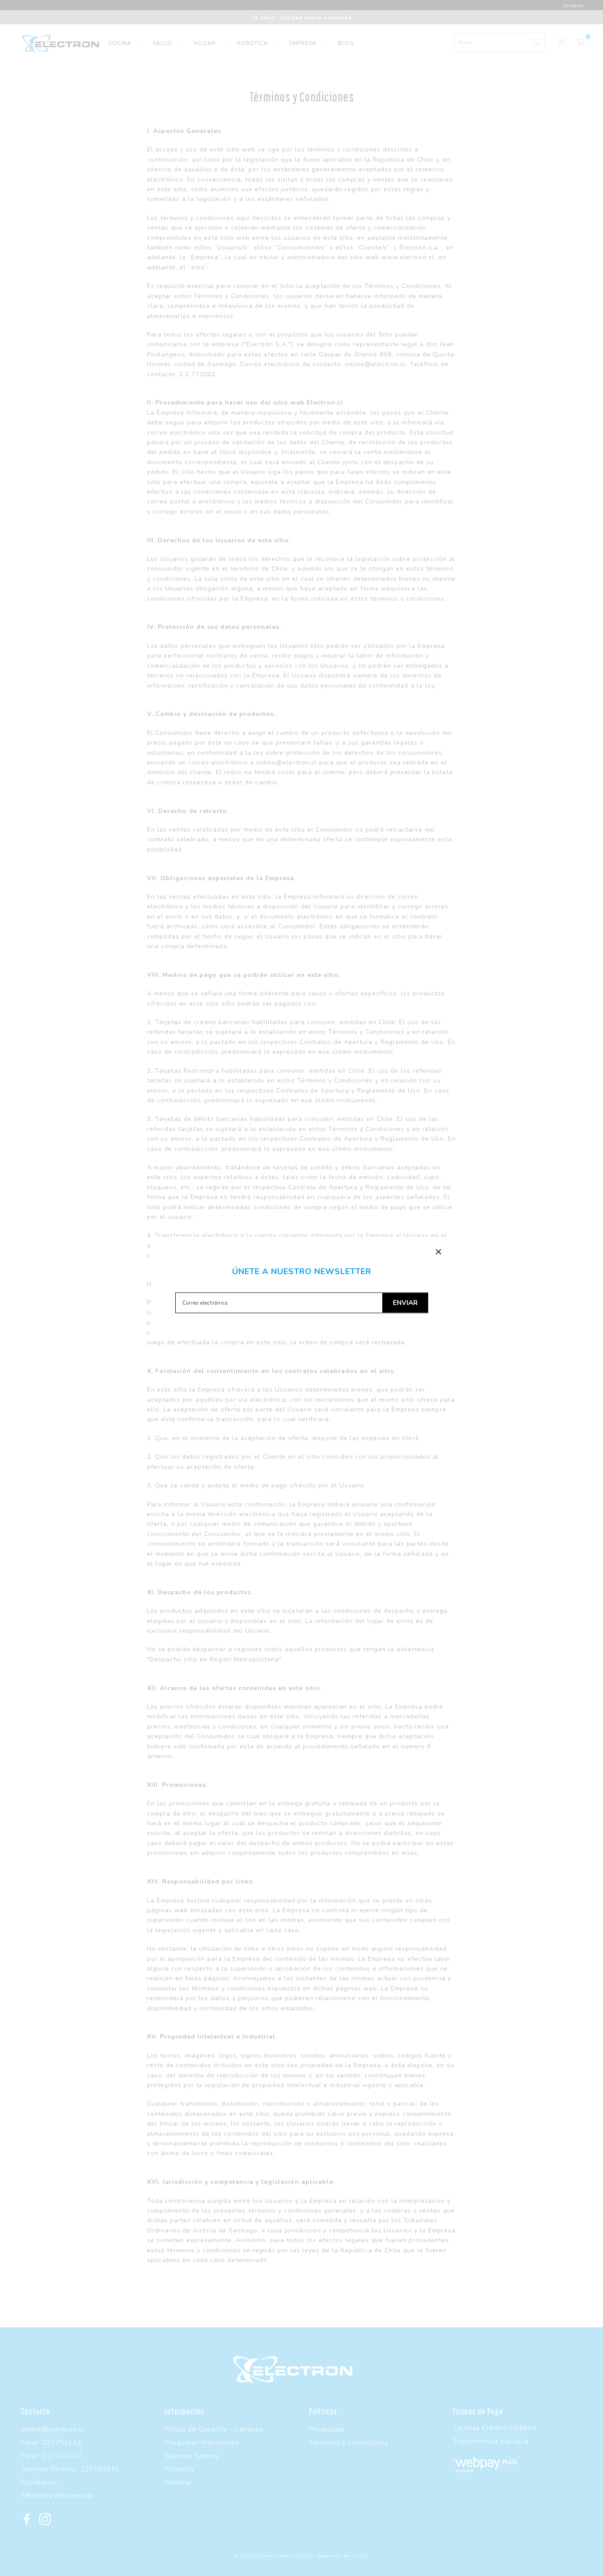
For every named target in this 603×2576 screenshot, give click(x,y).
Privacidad (326, 2429)
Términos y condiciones (349, 2443)
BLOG (346, 43)
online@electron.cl (53, 2429)
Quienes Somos (192, 2456)
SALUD (163, 43)
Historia (178, 2482)
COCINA (120, 43)
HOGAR (205, 43)
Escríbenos (39, 2482)
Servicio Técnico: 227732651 (71, 2469)
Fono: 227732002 (51, 2456)
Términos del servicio (57, 2496)
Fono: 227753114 (51, 2443)
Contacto (573, 6)
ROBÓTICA (253, 43)
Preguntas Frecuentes (202, 2443)
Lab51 (361, 2556)
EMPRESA (303, 43)
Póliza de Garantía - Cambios (214, 2429)
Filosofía (179, 2469)
